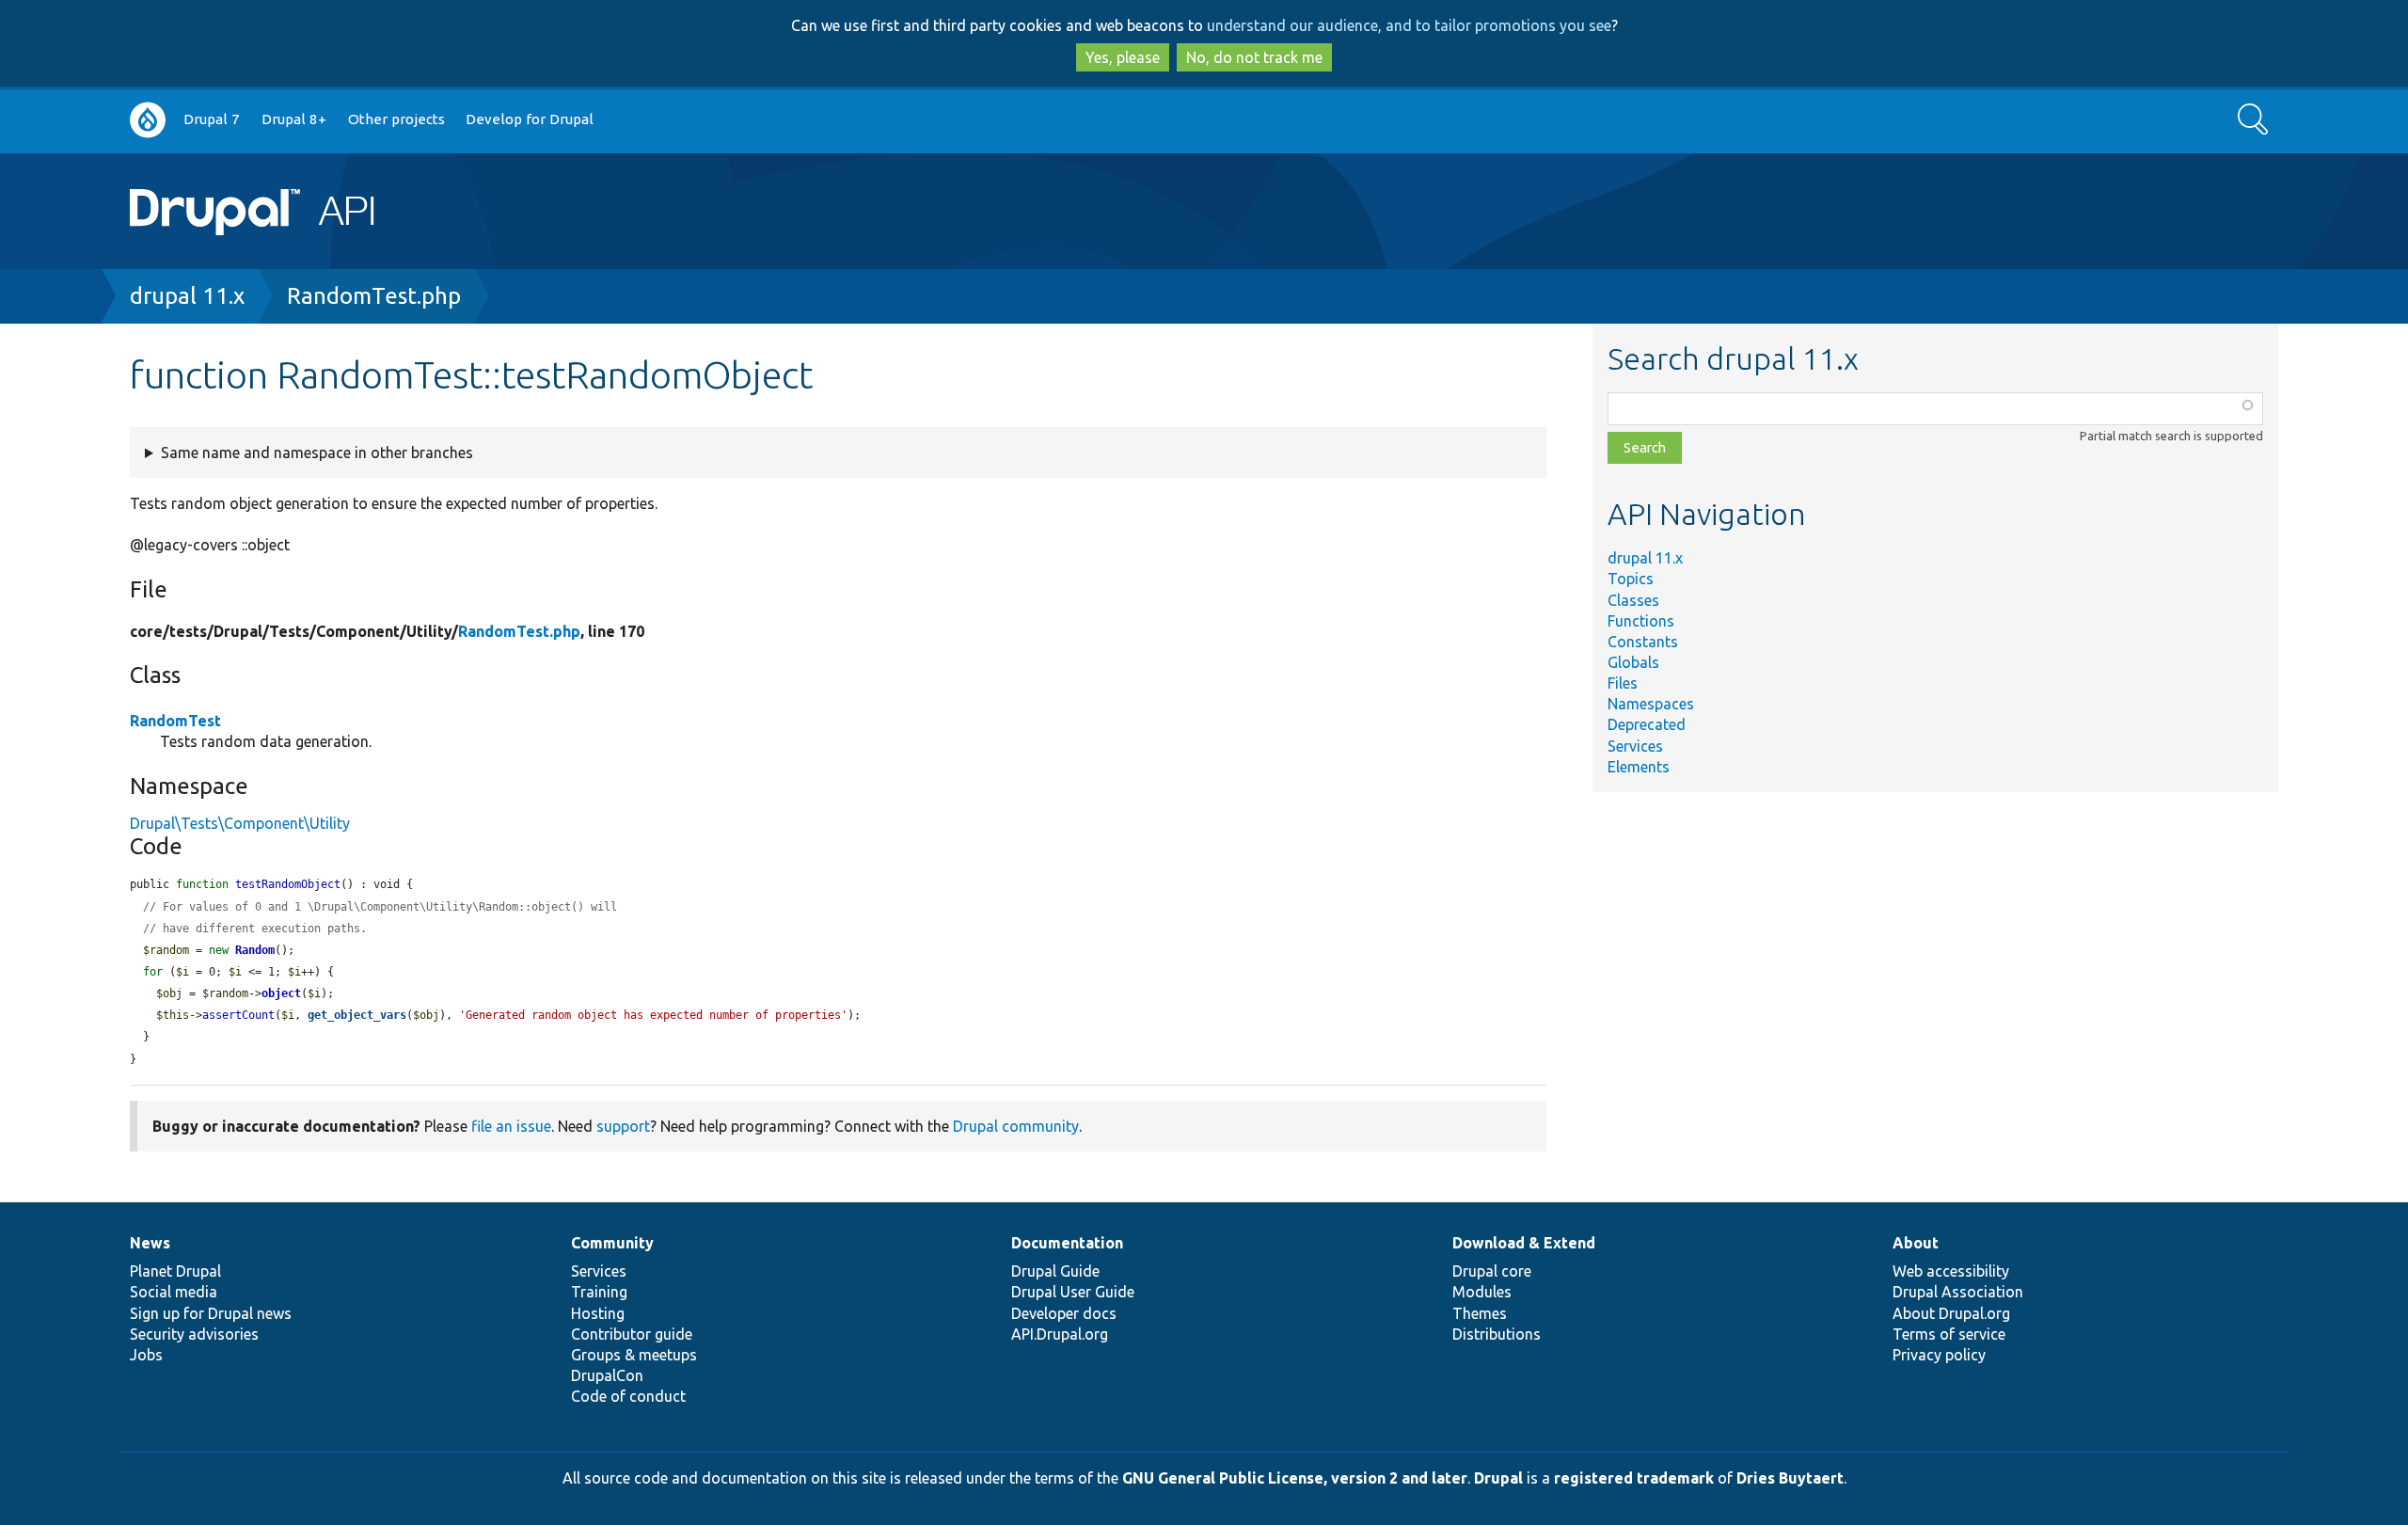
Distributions (1497, 1334)
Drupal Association (1958, 1292)
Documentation (1067, 1243)
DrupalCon (607, 1375)
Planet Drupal (175, 1271)
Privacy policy (1939, 1355)
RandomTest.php (374, 296)
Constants (1643, 642)
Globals (1633, 662)
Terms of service (1949, 1334)
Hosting (598, 1313)
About (1916, 1243)
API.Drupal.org (1060, 1334)
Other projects (396, 119)
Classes (1633, 600)
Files (1623, 683)
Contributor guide (632, 1334)
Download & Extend (1524, 1243)
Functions (1641, 621)
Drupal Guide (1055, 1271)
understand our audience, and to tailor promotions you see (1409, 25)
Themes (1480, 1313)
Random (255, 950)
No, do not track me (1254, 57)
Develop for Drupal (530, 119)
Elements (1639, 767)
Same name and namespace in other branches (317, 453)
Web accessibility (1951, 1271)
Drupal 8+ (294, 119)
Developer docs (1064, 1313)
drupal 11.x (187, 296)
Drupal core (1492, 1271)
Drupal (1498, 1478)
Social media (174, 1292)
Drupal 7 (212, 119)
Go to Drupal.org (148, 120)
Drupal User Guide (1073, 1292)
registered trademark (1634, 1478)
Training (599, 1292)
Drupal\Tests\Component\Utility (240, 823)
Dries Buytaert (1790, 1478)
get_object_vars (357, 1015)
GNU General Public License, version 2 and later (1295, 1478)
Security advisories (194, 1334)
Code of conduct (628, 1396)
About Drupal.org (1951, 1313)
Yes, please (1123, 57)
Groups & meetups (634, 1355)
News (150, 1243)
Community (612, 1243)
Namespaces (1651, 704)
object (281, 993)
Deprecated (1647, 724)
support (623, 1126)
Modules (1482, 1292)
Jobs (146, 1355)
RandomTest (175, 721)
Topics (1631, 579)
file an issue (511, 1126)
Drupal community (1016, 1126)
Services (1635, 746)
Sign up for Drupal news (211, 1313)
